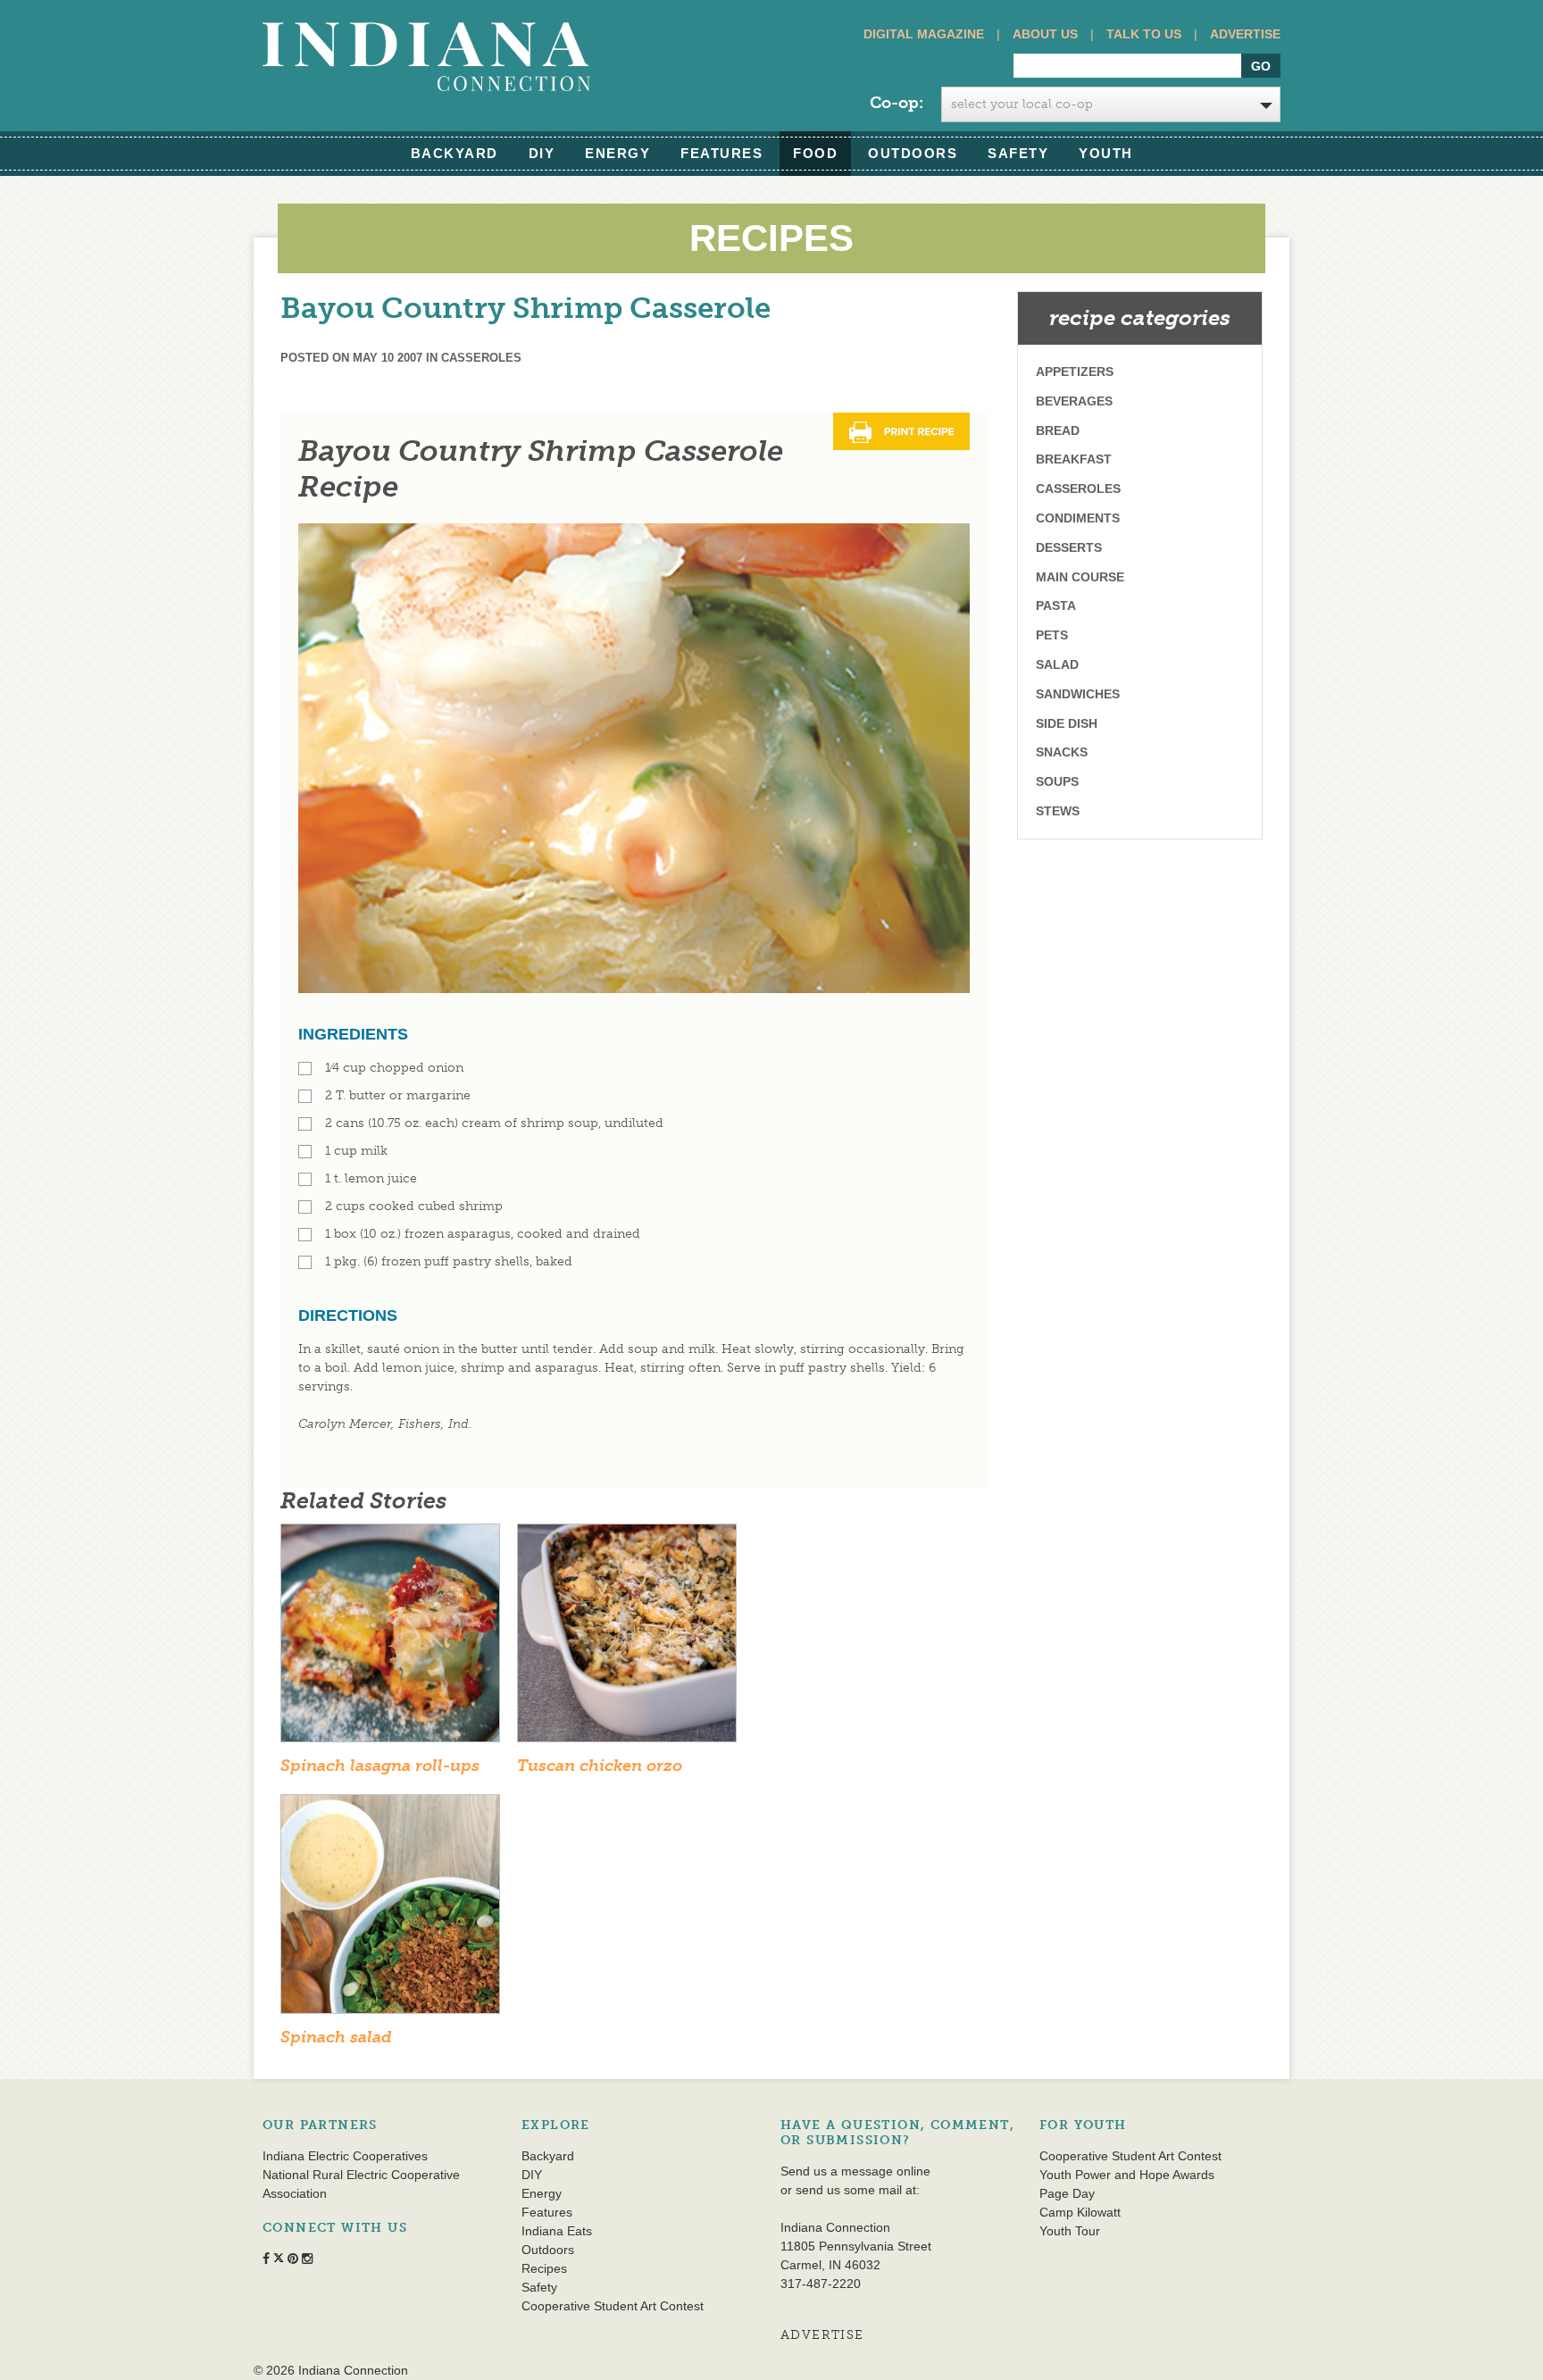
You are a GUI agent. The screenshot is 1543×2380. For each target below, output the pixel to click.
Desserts (1069, 547)
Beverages (1074, 401)
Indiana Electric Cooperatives (345, 2156)
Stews (1058, 811)
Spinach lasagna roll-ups (380, 1766)
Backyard (455, 153)
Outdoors (913, 153)
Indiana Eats (557, 2231)
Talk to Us (1144, 34)
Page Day (1067, 2193)
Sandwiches (1078, 694)
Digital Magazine (924, 34)
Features (721, 153)
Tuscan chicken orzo (600, 1766)
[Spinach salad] (390, 1910)
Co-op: (897, 103)
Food (815, 153)
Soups (1057, 781)
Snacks (1062, 752)
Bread (1058, 430)
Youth (1106, 153)
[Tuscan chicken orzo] (627, 1638)
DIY (542, 153)
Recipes (544, 2268)
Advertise (1245, 34)
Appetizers (1075, 372)
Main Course (1080, 577)
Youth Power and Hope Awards (1127, 2175)
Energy (617, 153)
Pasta (1056, 605)
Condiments (1078, 518)
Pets (1052, 635)
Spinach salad (336, 2037)
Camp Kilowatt (1080, 2212)
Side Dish (1067, 723)
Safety (1018, 153)
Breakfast (1074, 459)
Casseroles (481, 358)
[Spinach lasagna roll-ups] (390, 1638)
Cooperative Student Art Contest (613, 2306)
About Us (1045, 34)
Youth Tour (1070, 2231)
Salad (1057, 664)
